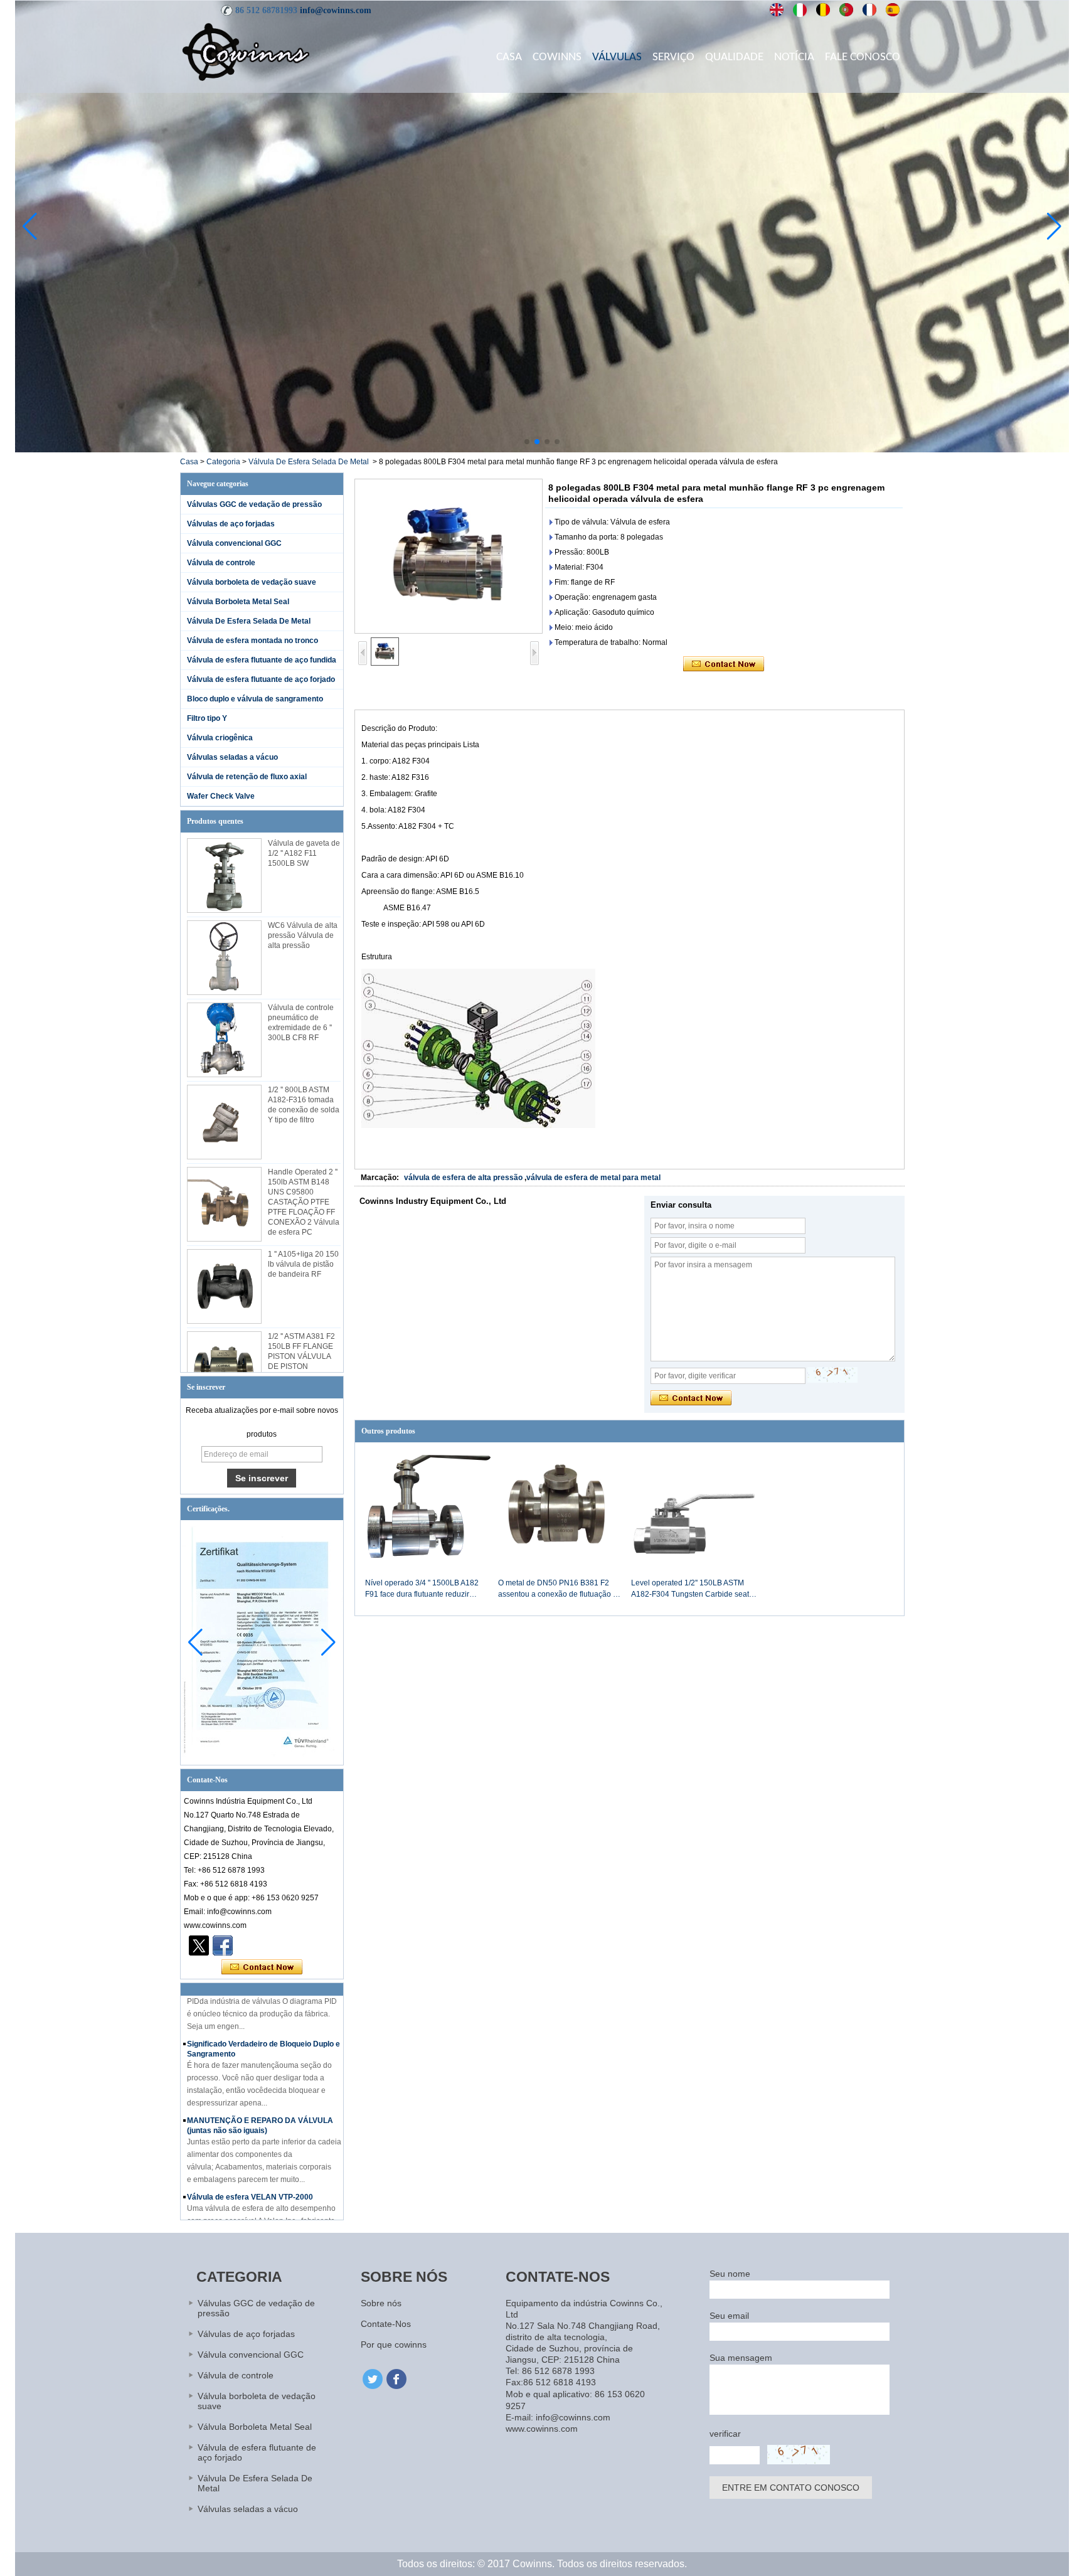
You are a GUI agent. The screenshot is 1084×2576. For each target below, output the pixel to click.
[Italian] (800, 10)
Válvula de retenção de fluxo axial (247, 777)
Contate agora (262, 1967)
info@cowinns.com (336, 10)
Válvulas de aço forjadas (231, 524)
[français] (870, 10)
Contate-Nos (386, 2324)
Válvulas (617, 57)
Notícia (794, 57)
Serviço (673, 57)
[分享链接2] (199, 1945)
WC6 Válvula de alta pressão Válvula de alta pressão (303, 935)
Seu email (729, 2316)
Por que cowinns (394, 2344)
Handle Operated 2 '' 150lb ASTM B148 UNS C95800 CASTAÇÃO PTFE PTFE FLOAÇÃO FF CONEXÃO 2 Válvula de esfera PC (304, 1202)
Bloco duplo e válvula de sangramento (255, 699)
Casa (509, 57)
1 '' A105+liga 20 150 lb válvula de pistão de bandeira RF (303, 1264)
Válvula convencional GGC (234, 543)
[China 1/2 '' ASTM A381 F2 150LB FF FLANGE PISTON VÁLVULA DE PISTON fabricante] (224, 1369)
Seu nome (730, 2274)
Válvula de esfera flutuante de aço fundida (262, 660)
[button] (527, 442)
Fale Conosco (863, 57)
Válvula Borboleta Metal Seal (238, 602)
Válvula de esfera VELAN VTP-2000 (250, 2172)
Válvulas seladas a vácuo (232, 757)
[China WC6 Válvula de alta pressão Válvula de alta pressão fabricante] (224, 958)
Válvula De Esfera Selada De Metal (309, 462)
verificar (725, 2434)
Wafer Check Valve (221, 796)
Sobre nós (381, 2303)
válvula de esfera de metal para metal (593, 1178)
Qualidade (734, 57)
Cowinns (557, 57)
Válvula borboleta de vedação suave (252, 582)
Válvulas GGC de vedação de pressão (254, 504)
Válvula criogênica (220, 738)
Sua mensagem (741, 2358)
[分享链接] (223, 1945)
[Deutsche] (823, 10)
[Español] (893, 10)
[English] (777, 10)
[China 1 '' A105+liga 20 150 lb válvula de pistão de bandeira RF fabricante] (224, 1286)
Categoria (223, 462)
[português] (847, 10)
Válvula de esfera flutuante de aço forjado (261, 679)
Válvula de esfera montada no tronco (252, 641)
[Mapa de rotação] (542, 450)
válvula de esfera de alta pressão (463, 1178)
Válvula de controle (221, 563)
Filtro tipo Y (207, 718)
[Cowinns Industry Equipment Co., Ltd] (246, 51)
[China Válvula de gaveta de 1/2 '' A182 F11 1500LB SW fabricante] (224, 876)
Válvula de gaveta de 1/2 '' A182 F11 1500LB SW (304, 853)
